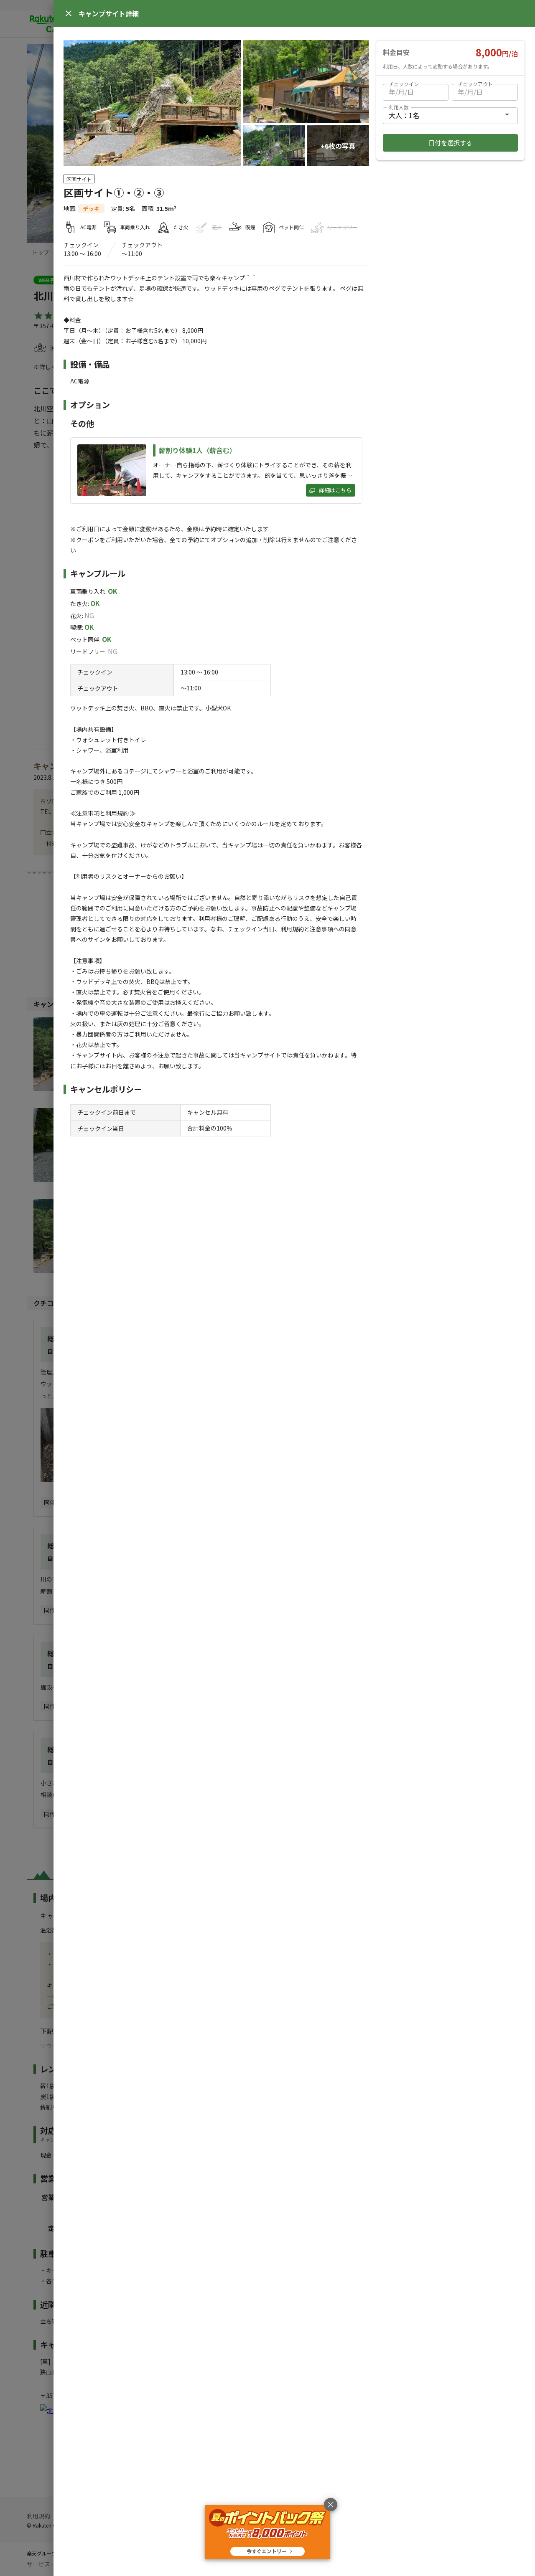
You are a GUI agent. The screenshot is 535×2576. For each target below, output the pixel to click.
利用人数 (399, 107)
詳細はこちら (335, 490)
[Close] (69, 13)
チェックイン (404, 84)
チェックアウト (475, 84)
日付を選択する (450, 143)
